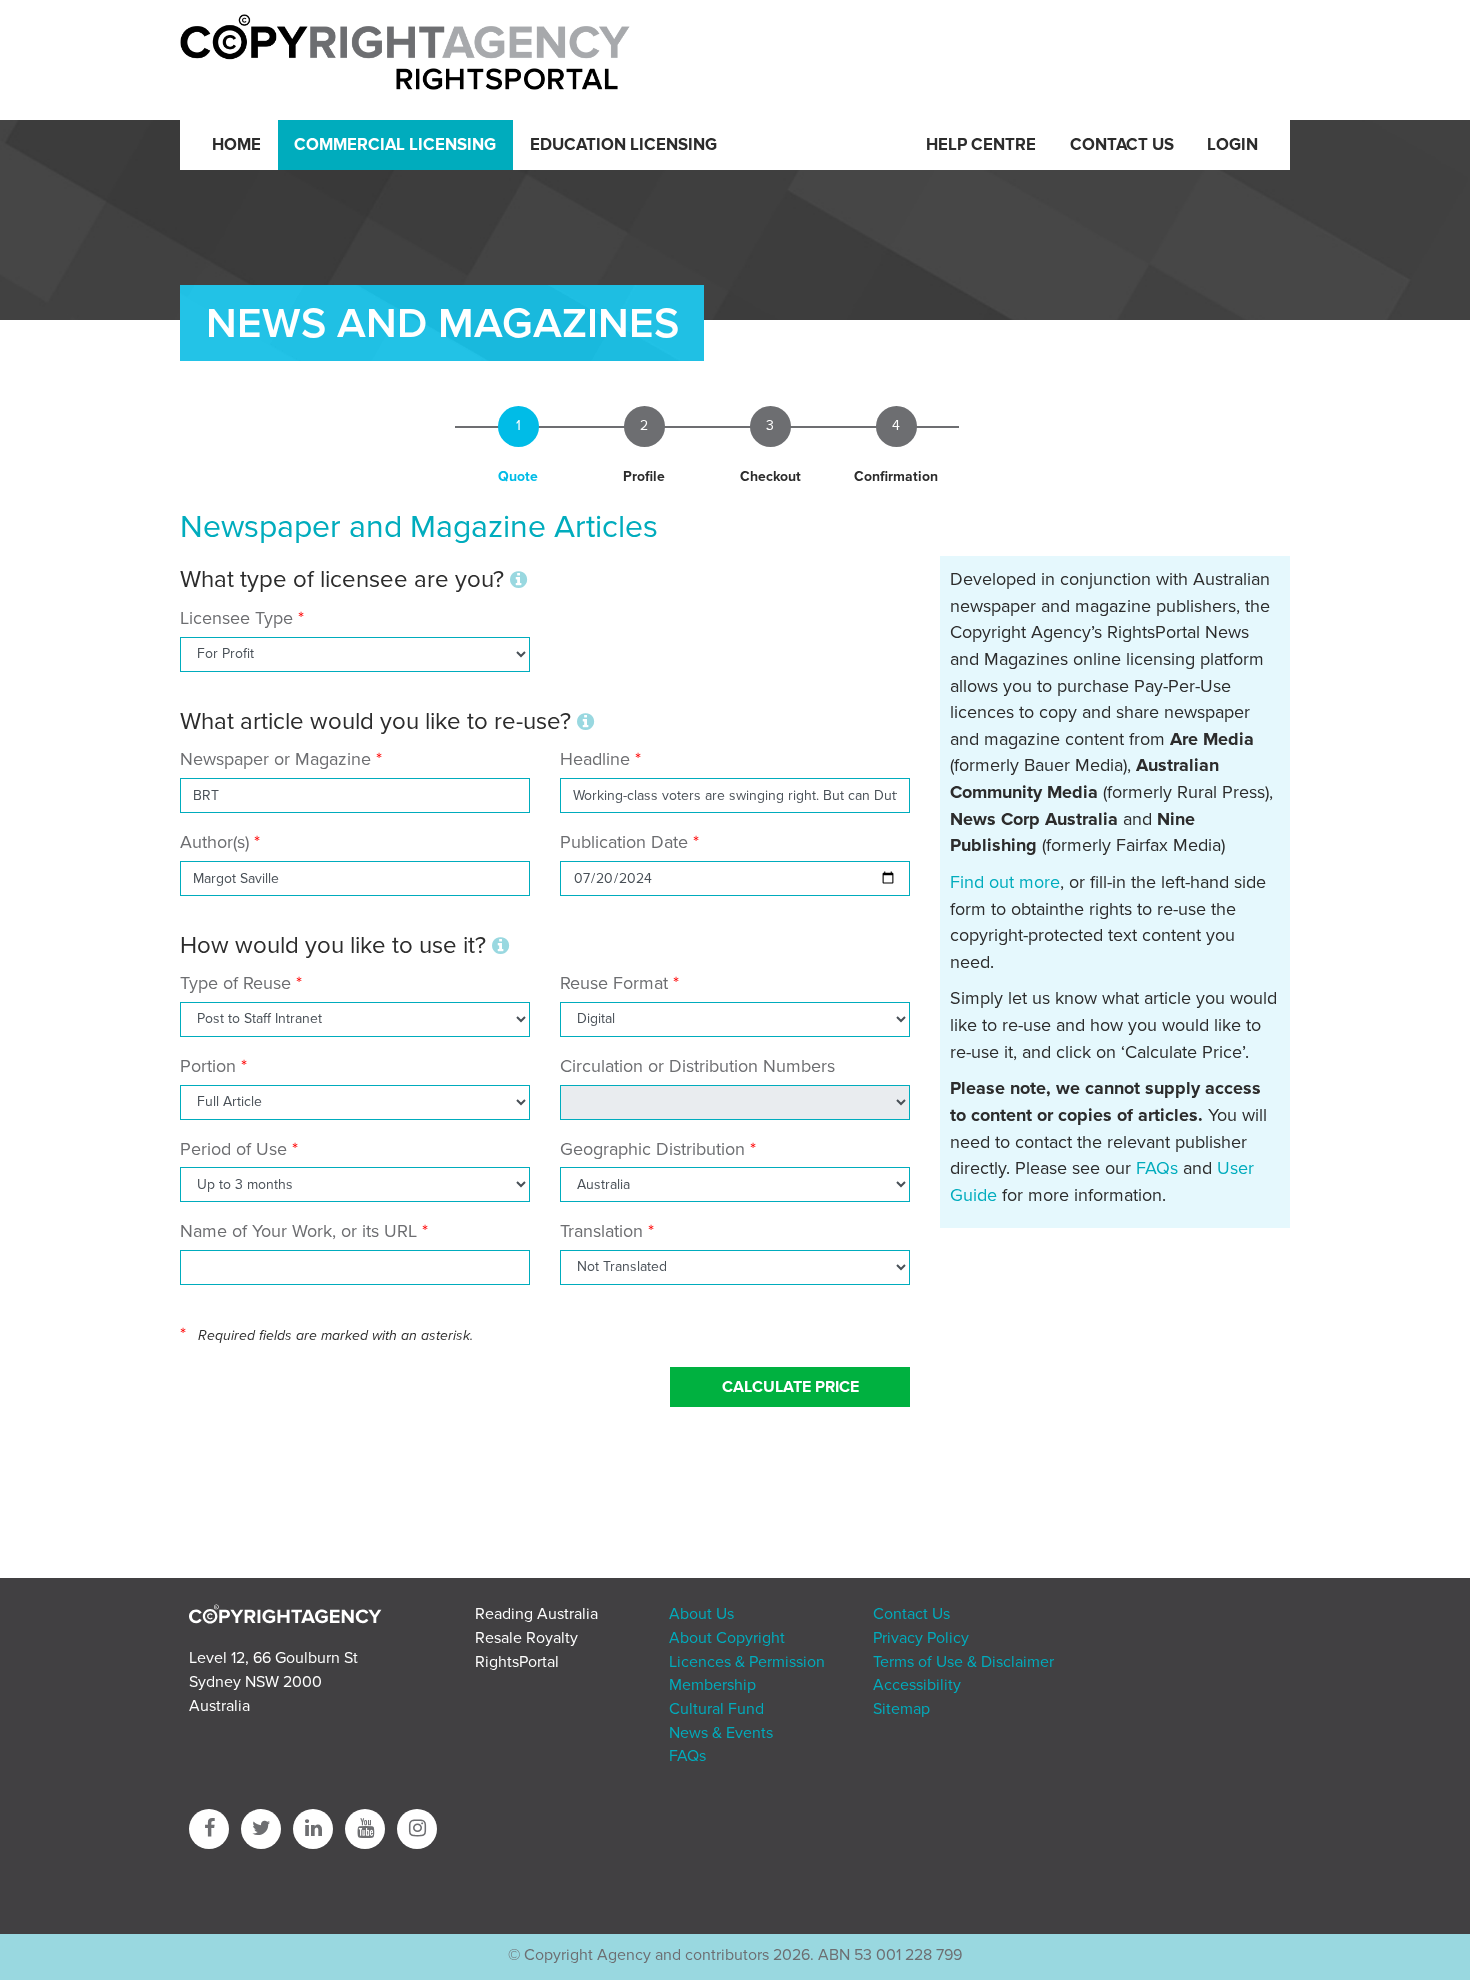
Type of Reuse (235, 983)
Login (1232, 145)
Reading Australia (536, 1614)
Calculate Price (790, 1387)
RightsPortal (517, 1662)
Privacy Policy (921, 1638)
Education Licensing (623, 145)
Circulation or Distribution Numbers (697, 1066)
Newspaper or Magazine (275, 759)
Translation (601, 1231)
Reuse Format (614, 983)
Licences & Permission (747, 1662)
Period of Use (233, 1149)
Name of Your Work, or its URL (298, 1231)
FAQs (1157, 1168)
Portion (208, 1066)
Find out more (1005, 882)
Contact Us (1122, 145)
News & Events (721, 1733)
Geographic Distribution (652, 1149)
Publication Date (624, 842)
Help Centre (981, 145)
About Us (701, 1614)
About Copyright (727, 1638)
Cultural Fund (716, 1709)
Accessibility (917, 1685)
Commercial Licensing (395, 145)
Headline (595, 759)
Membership (712, 1685)
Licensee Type (239, 618)
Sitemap (901, 1709)
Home (236, 145)
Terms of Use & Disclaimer (963, 1662)
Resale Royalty (526, 1638)
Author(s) (214, 842)
